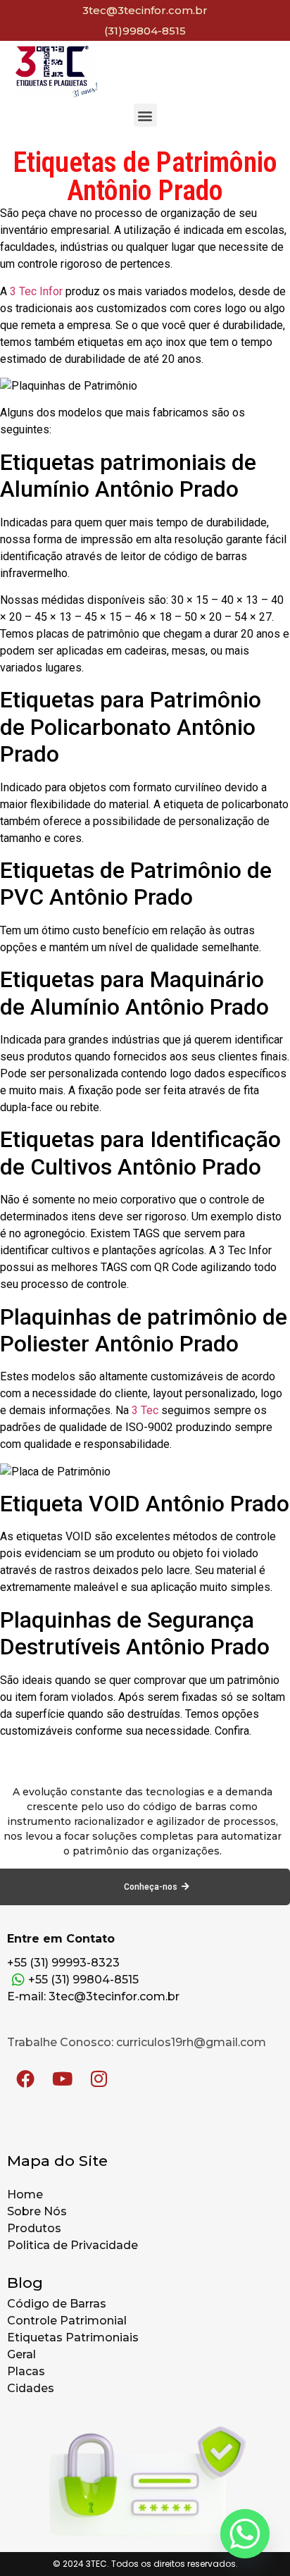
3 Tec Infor (36, 291)
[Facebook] (25, 2079)
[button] (145, 115)
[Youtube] (62, 2079)
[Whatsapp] (245, 2534)
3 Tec (145, 1410)
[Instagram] (99, 2079)
